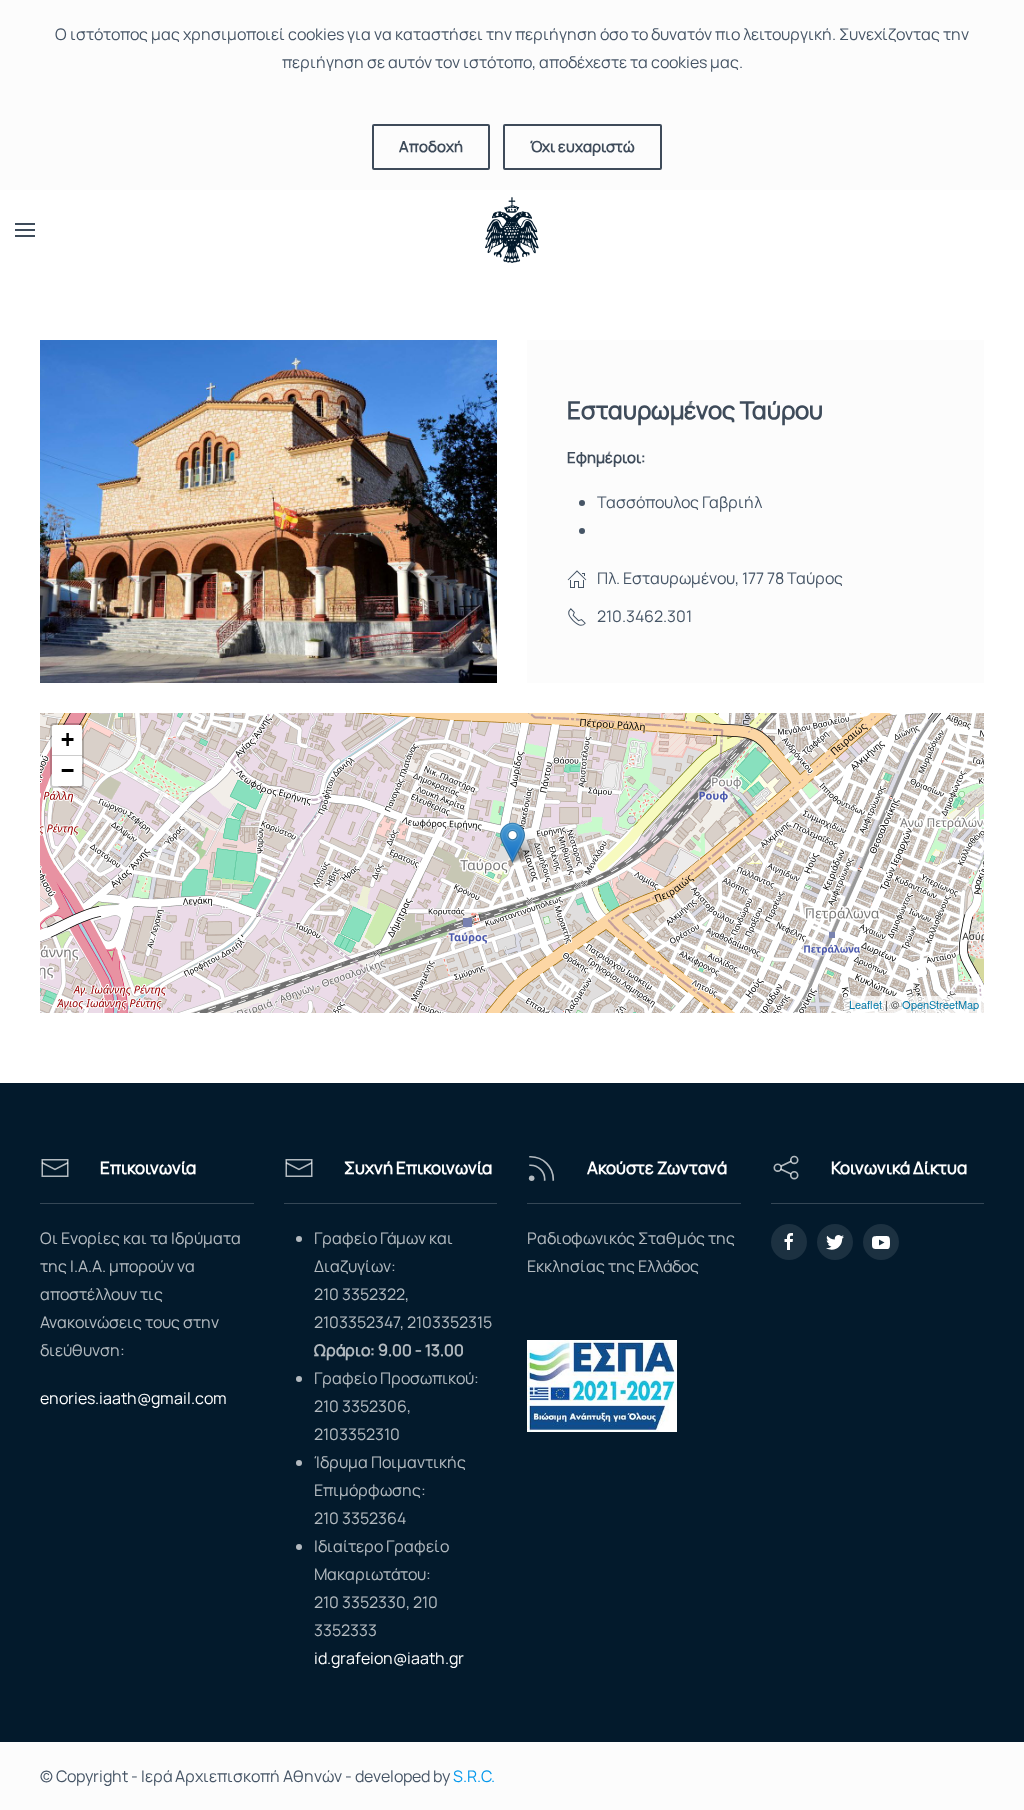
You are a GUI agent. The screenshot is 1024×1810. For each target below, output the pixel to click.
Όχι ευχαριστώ (582, 146)
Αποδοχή (431, 146)
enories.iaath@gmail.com (133, 1398)
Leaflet (865, 1004)
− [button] (67, 770)
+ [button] (67, 739)
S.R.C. (474, 1776)
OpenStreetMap (940, 1004)
